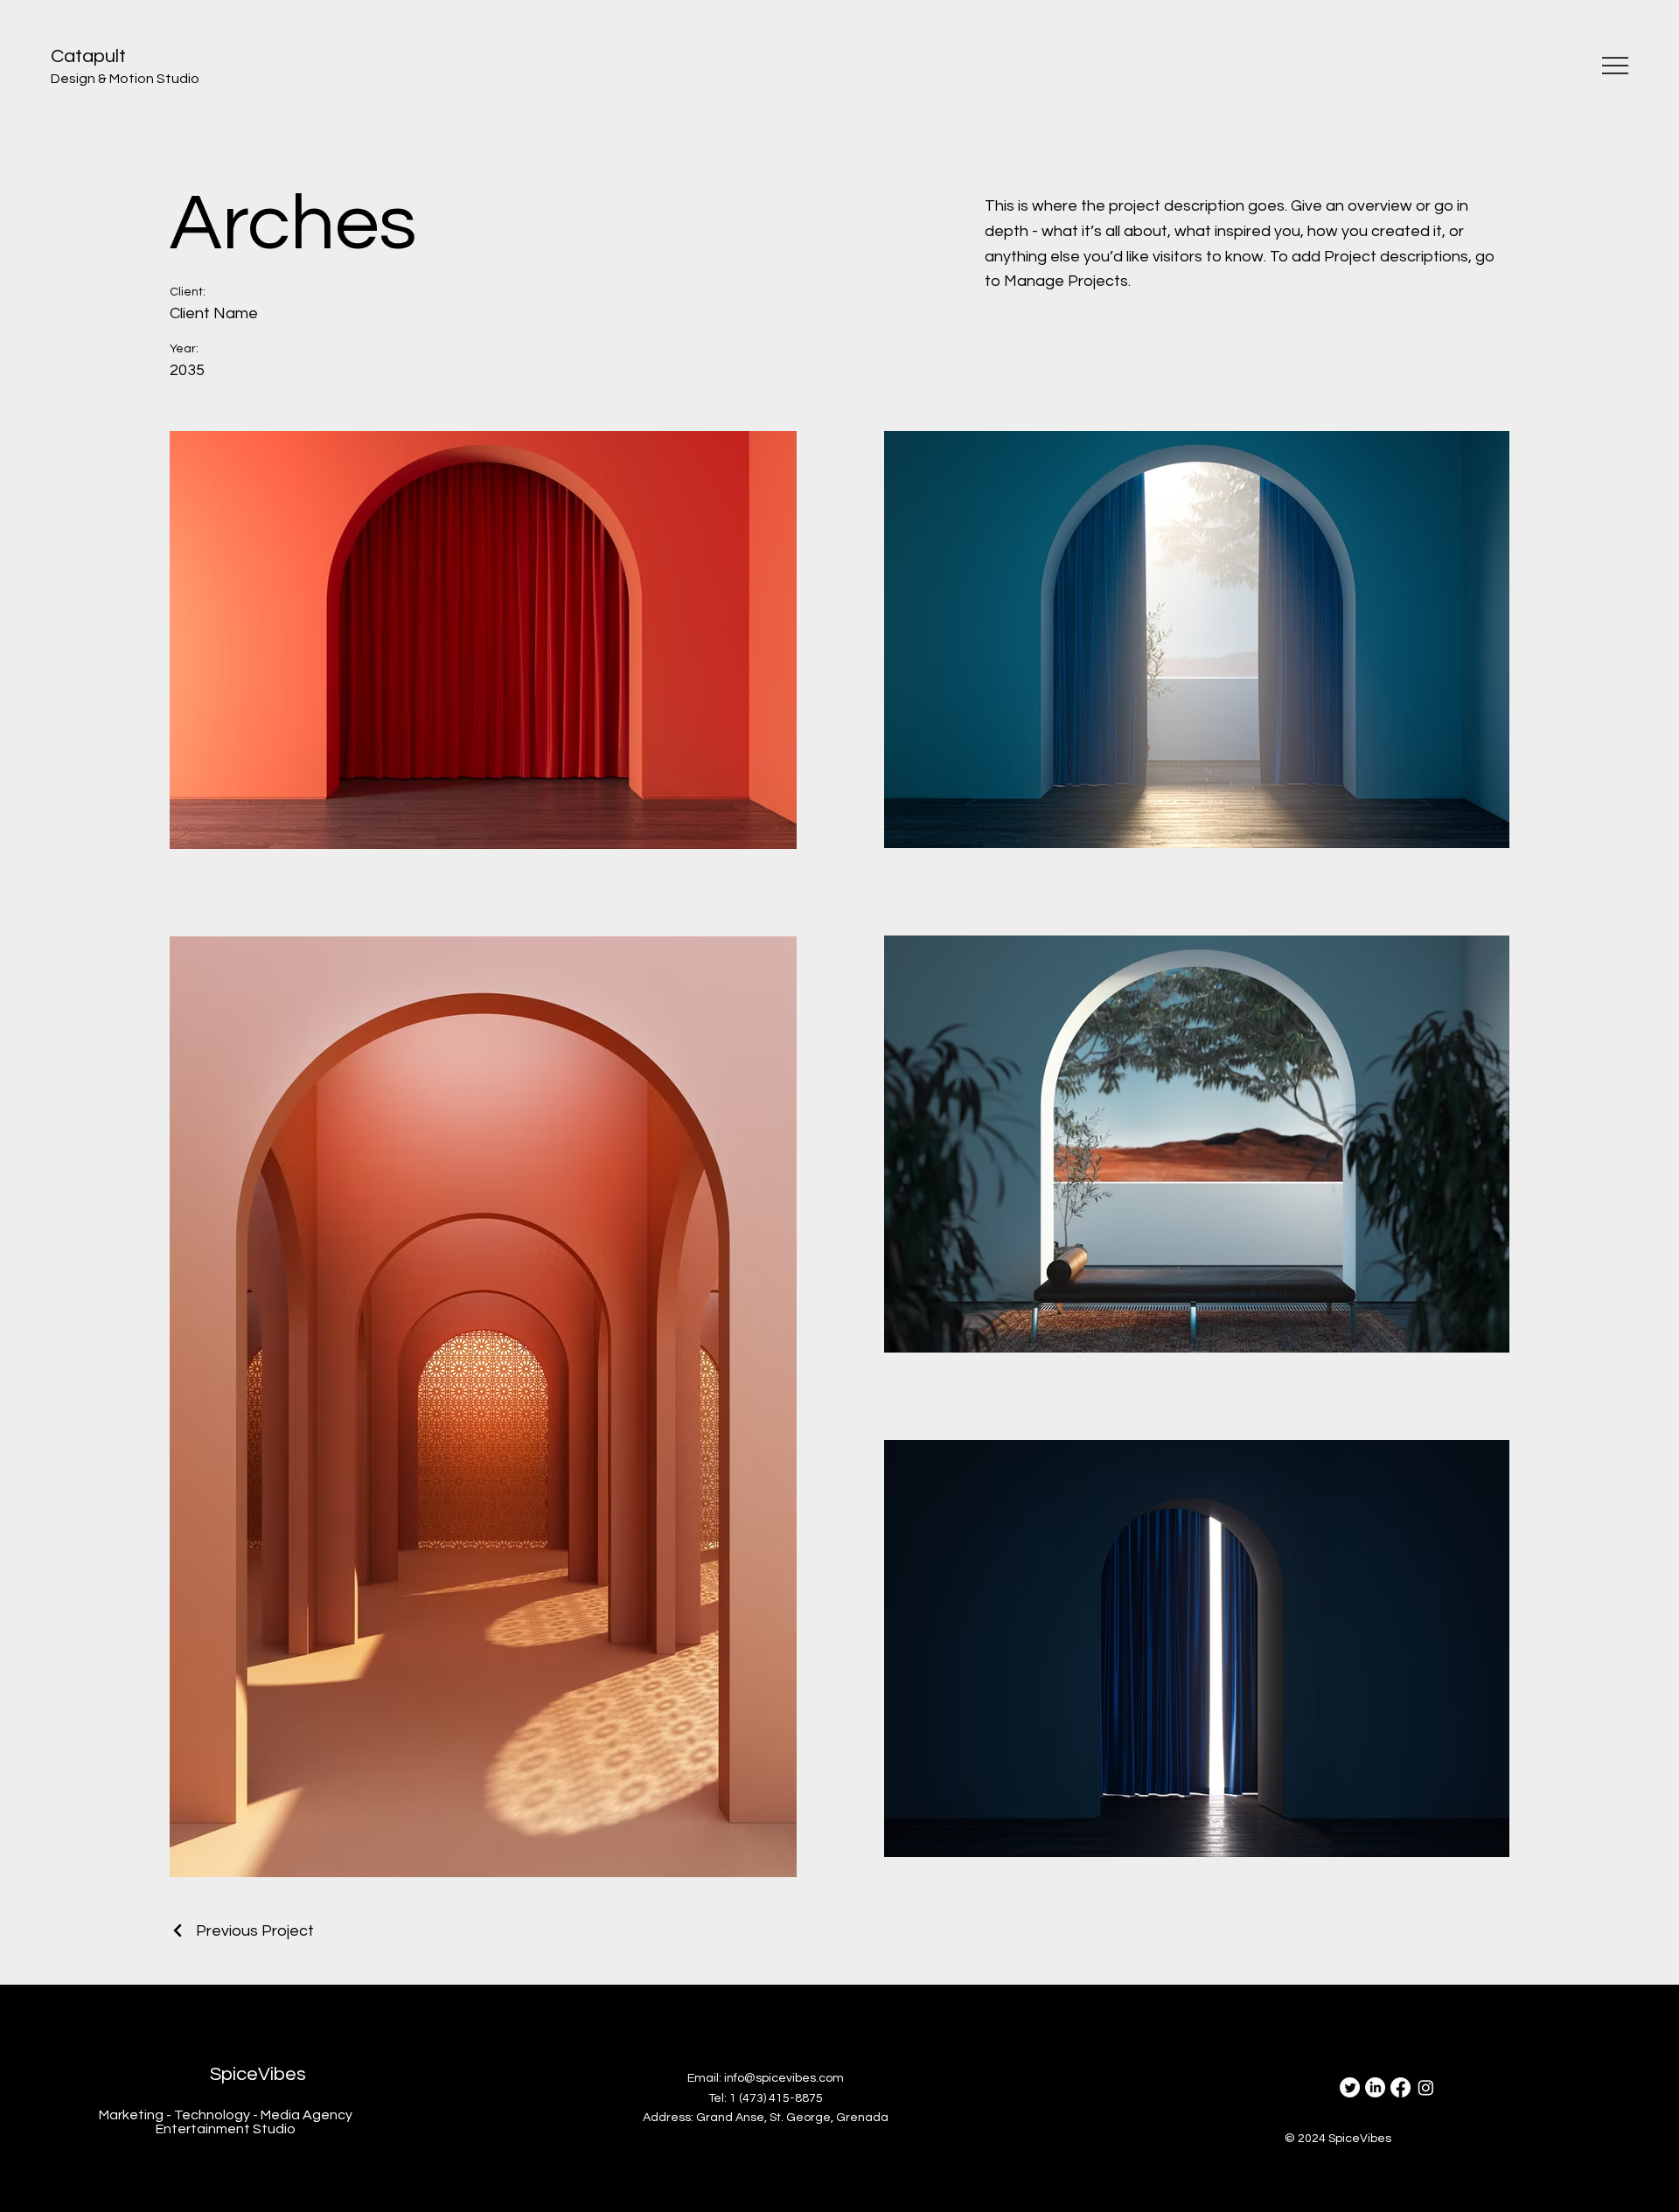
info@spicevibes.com (784, 2078)
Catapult (88, 56)
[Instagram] (1426, 2087)
